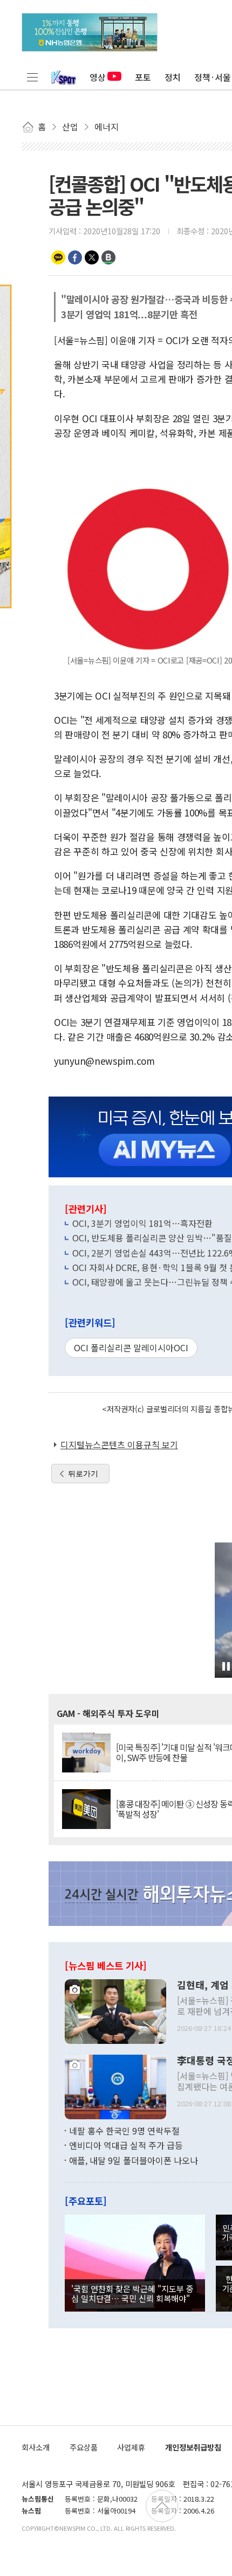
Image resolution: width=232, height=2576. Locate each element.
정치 (173, 77)
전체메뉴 (32, 77)
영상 (98, 77)
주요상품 (84, 2447)
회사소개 (36, 2447)
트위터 (92, 257)
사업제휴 (131, 2447)
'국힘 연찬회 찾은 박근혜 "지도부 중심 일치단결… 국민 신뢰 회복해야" (132, 2293)
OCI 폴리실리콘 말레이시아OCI (131, 1348)
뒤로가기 (83, 1474)
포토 (143, 77)
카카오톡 (58, 257)
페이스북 (75, 257)
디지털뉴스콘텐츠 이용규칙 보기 (119, 1444)
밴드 (108, 257)
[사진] (115, 2010)
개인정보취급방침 (193, 2447)
